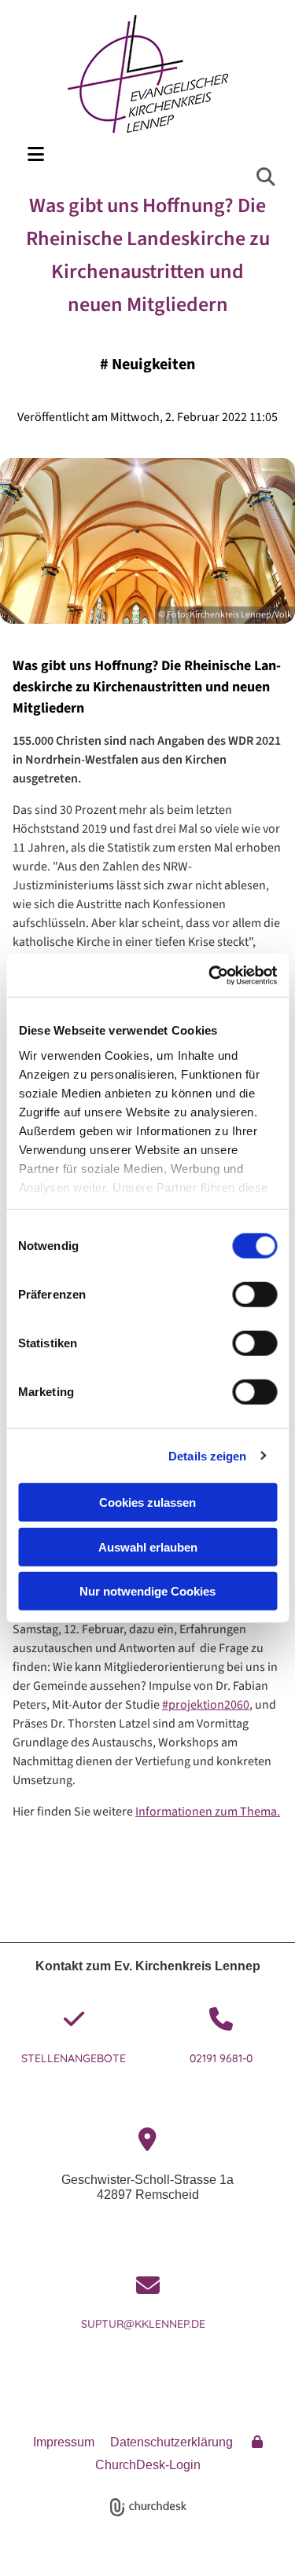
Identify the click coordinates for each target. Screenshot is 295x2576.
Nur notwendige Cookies (147, 1591)
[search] (266, 177)
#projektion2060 (206, 1705)
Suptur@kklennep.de (148, 2324)
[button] (149, 154)
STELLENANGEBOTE (74, 2058)
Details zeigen (207, 1455)
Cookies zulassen (147, 1502)
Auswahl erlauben (148, 1546)
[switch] (254, 1295)
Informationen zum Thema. (208, 1812)
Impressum (64, 2442)
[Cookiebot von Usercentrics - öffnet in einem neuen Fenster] (210, 975)
